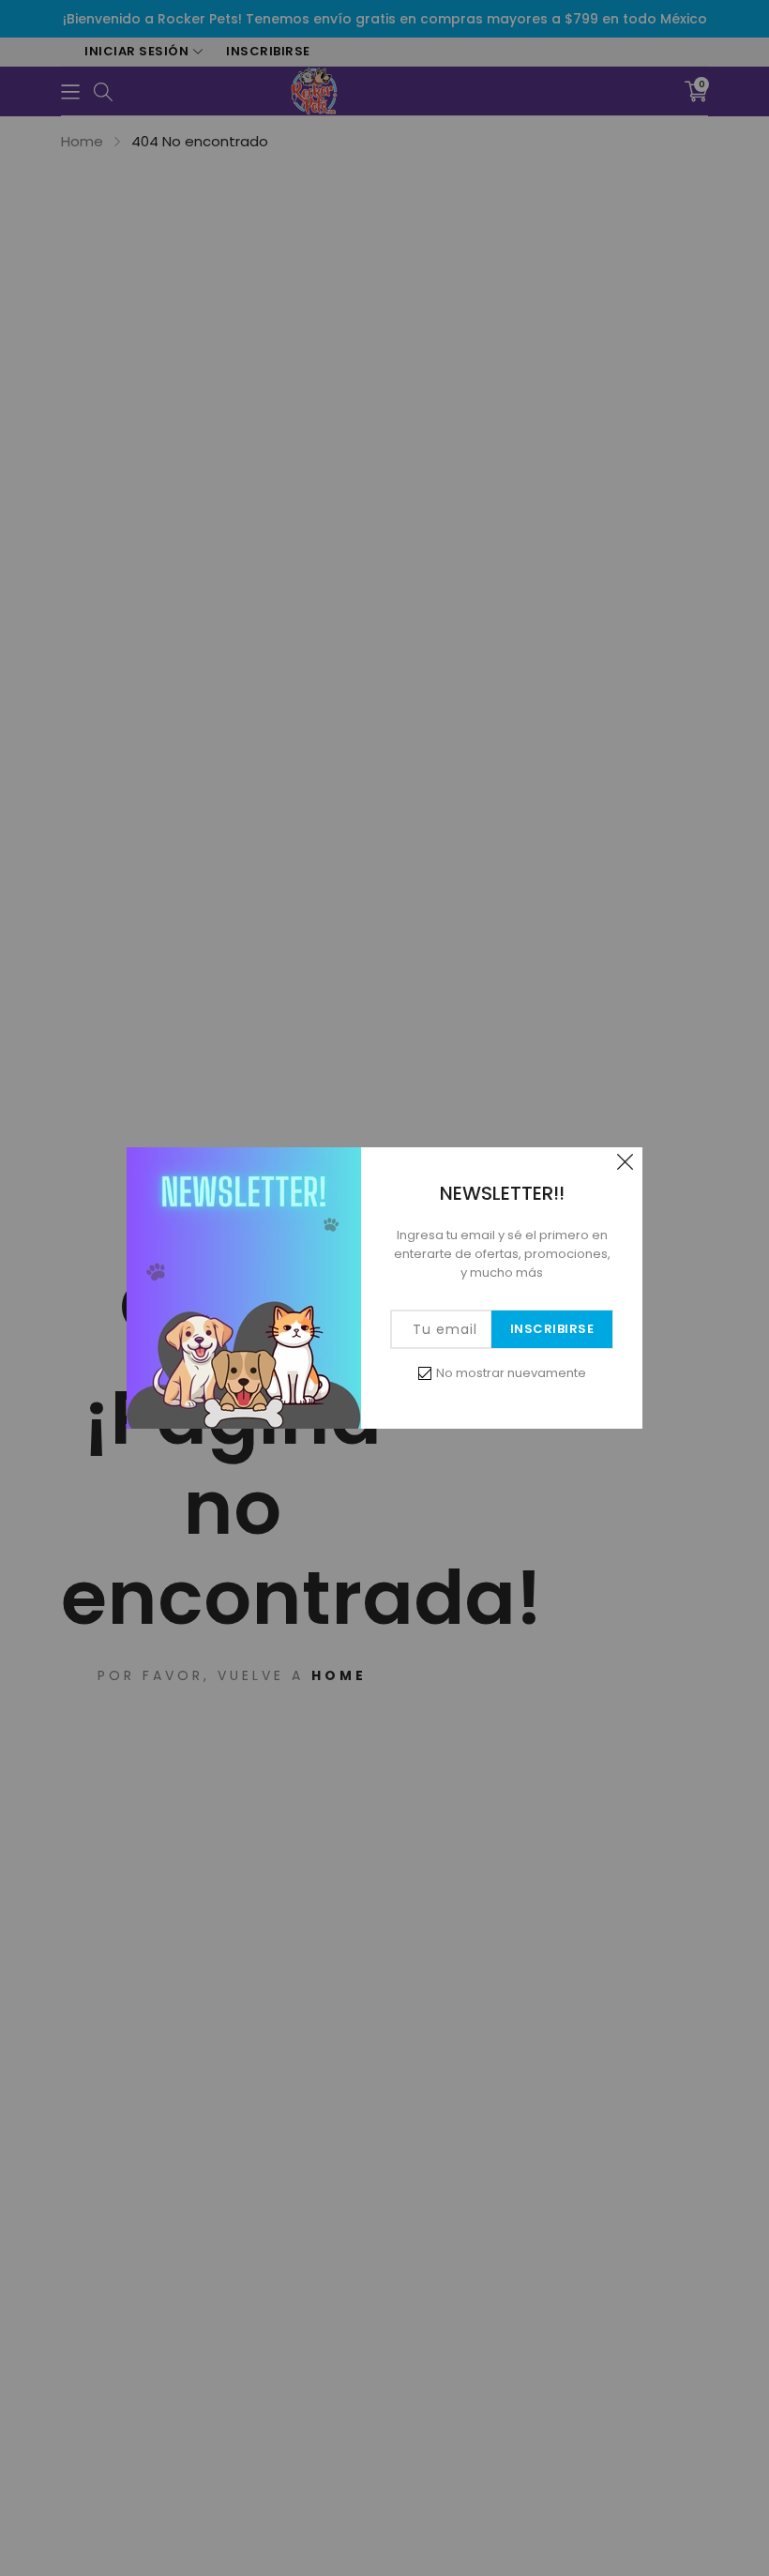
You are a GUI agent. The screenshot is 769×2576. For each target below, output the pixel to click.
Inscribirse (552, 1329)
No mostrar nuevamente (511, 1373)
